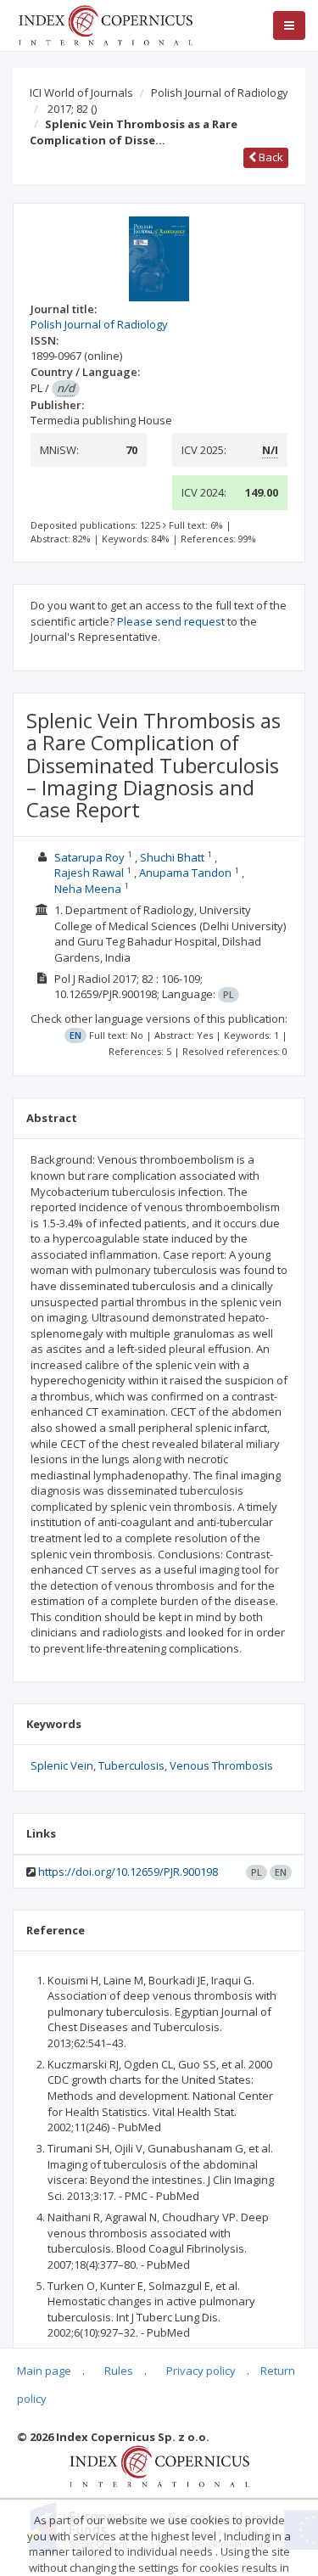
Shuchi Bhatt (172, 857)
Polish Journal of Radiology (220, 93)
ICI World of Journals (81, 93)
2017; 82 (72, 109)
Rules (119, 2371)
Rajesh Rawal (89, 873)
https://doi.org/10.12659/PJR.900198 (128, 1872)
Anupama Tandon (185, 873)
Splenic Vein (62, 1765)
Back (270, 157)
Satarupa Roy (89, 857)
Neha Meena (88, 889)
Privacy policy (201, 2371)
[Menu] (289, 25)
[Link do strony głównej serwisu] (105, 24)
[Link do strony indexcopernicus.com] (159, 2466)
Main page (44, 2371)
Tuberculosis (131, 1765)
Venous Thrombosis (221, 1765)
